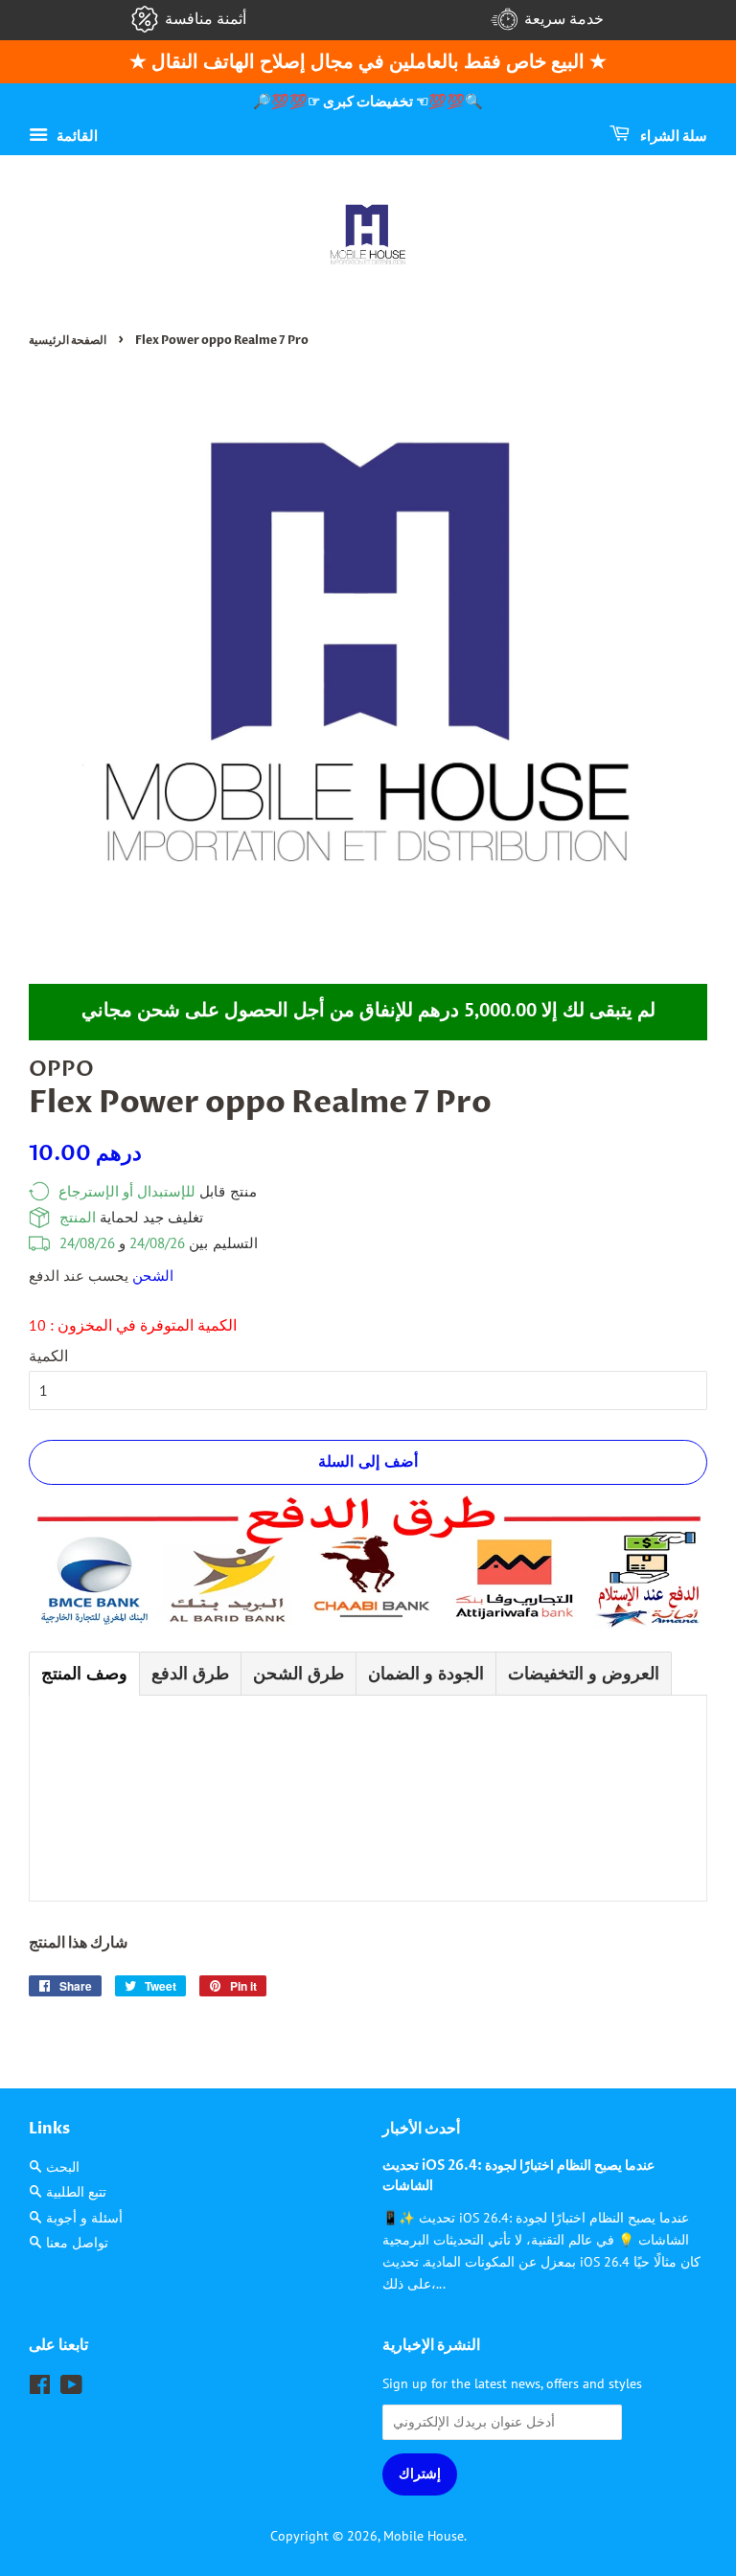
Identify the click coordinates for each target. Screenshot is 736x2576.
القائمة (75, 135)
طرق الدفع (190, 1673)
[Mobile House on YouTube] (71, 2388)
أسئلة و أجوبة (84, 2218)
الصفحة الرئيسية (68, 340)
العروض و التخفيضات (584, 1673)
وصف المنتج (84, 1673)
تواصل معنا (77, 2243)
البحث (63, 2167)
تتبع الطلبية (76, 2192)
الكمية (48, 1356)
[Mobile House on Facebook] (40, 2388)
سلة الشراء (672, 136)
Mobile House (424, 2536)
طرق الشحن (299, 1673)
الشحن (153, 1276)
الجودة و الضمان (426, 1673)
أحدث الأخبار (421, 2129)
